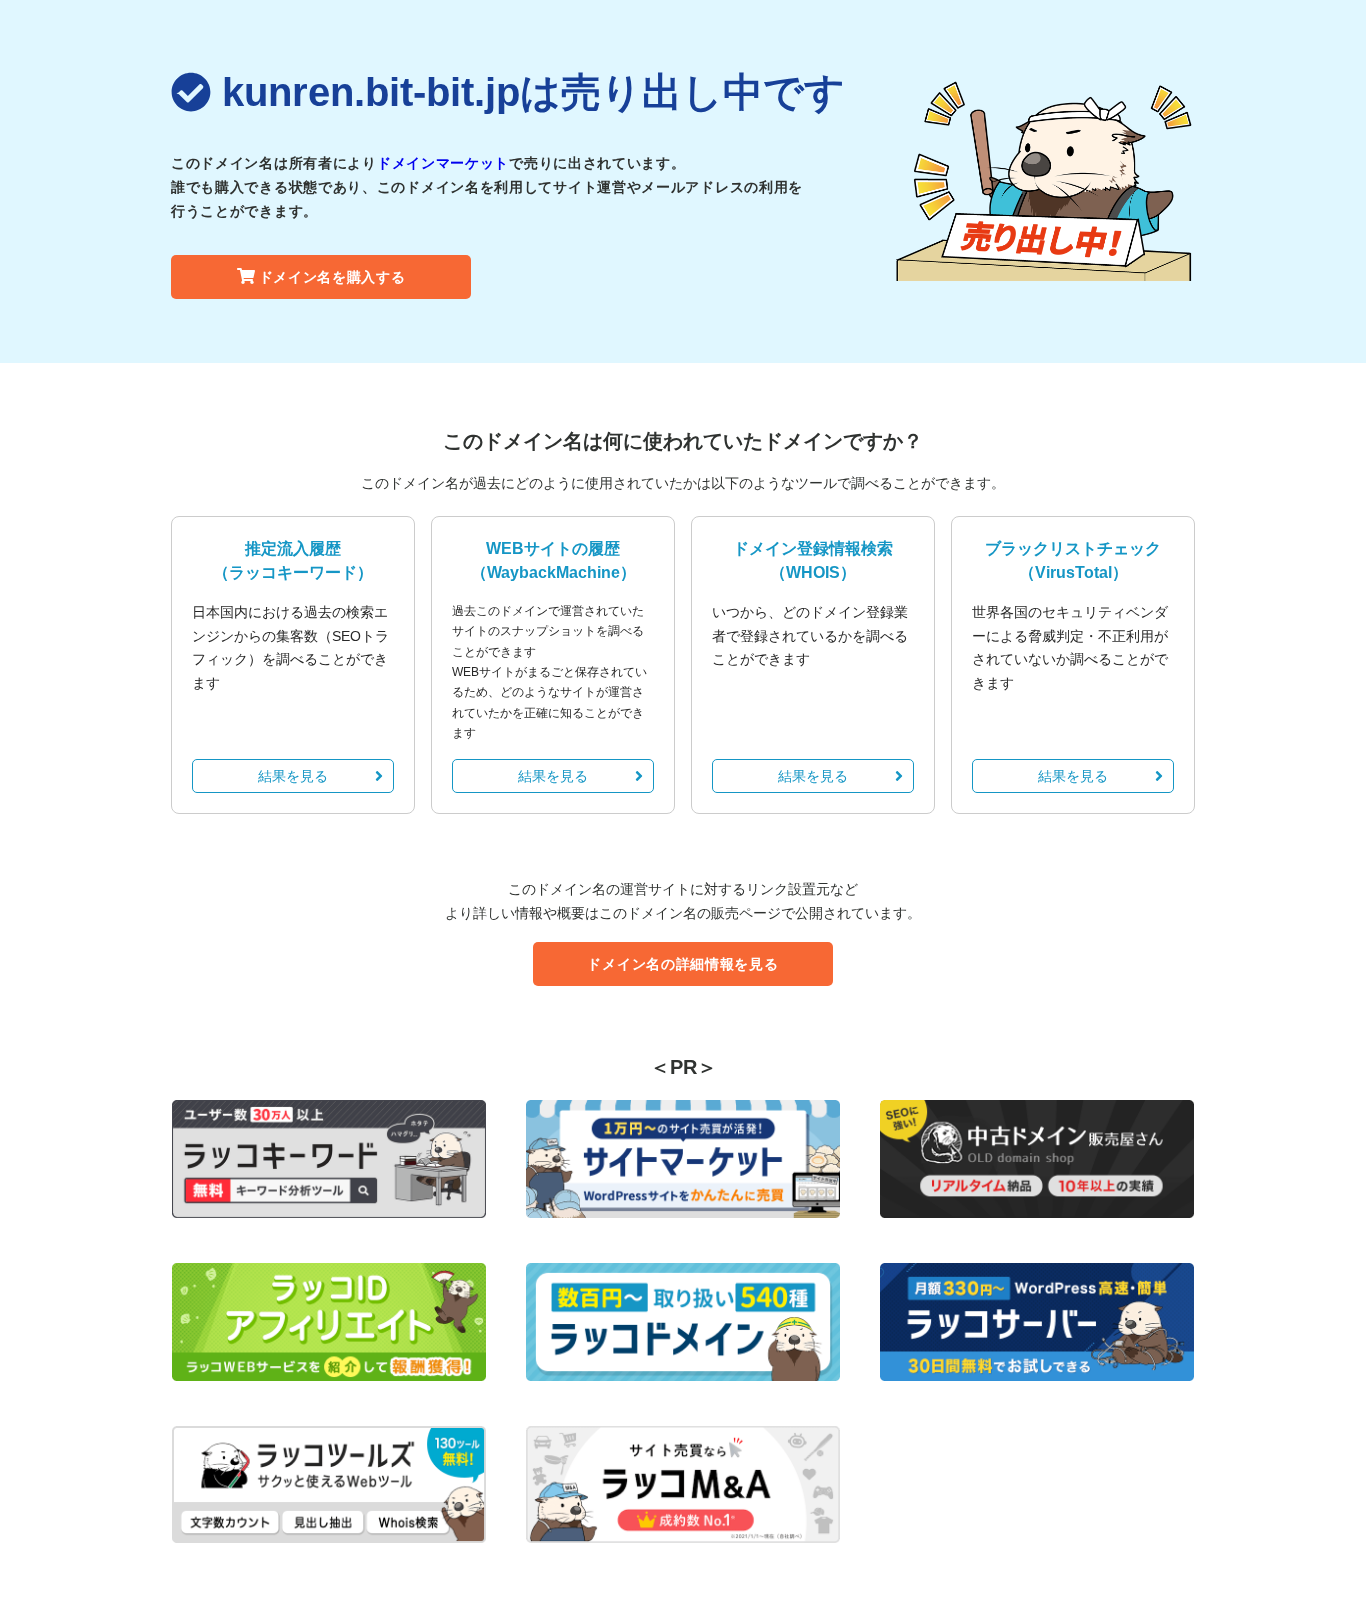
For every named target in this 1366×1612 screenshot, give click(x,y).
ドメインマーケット (443, 163)
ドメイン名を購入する (332, 277)
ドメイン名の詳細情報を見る (682, 964)
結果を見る (293, 776)
